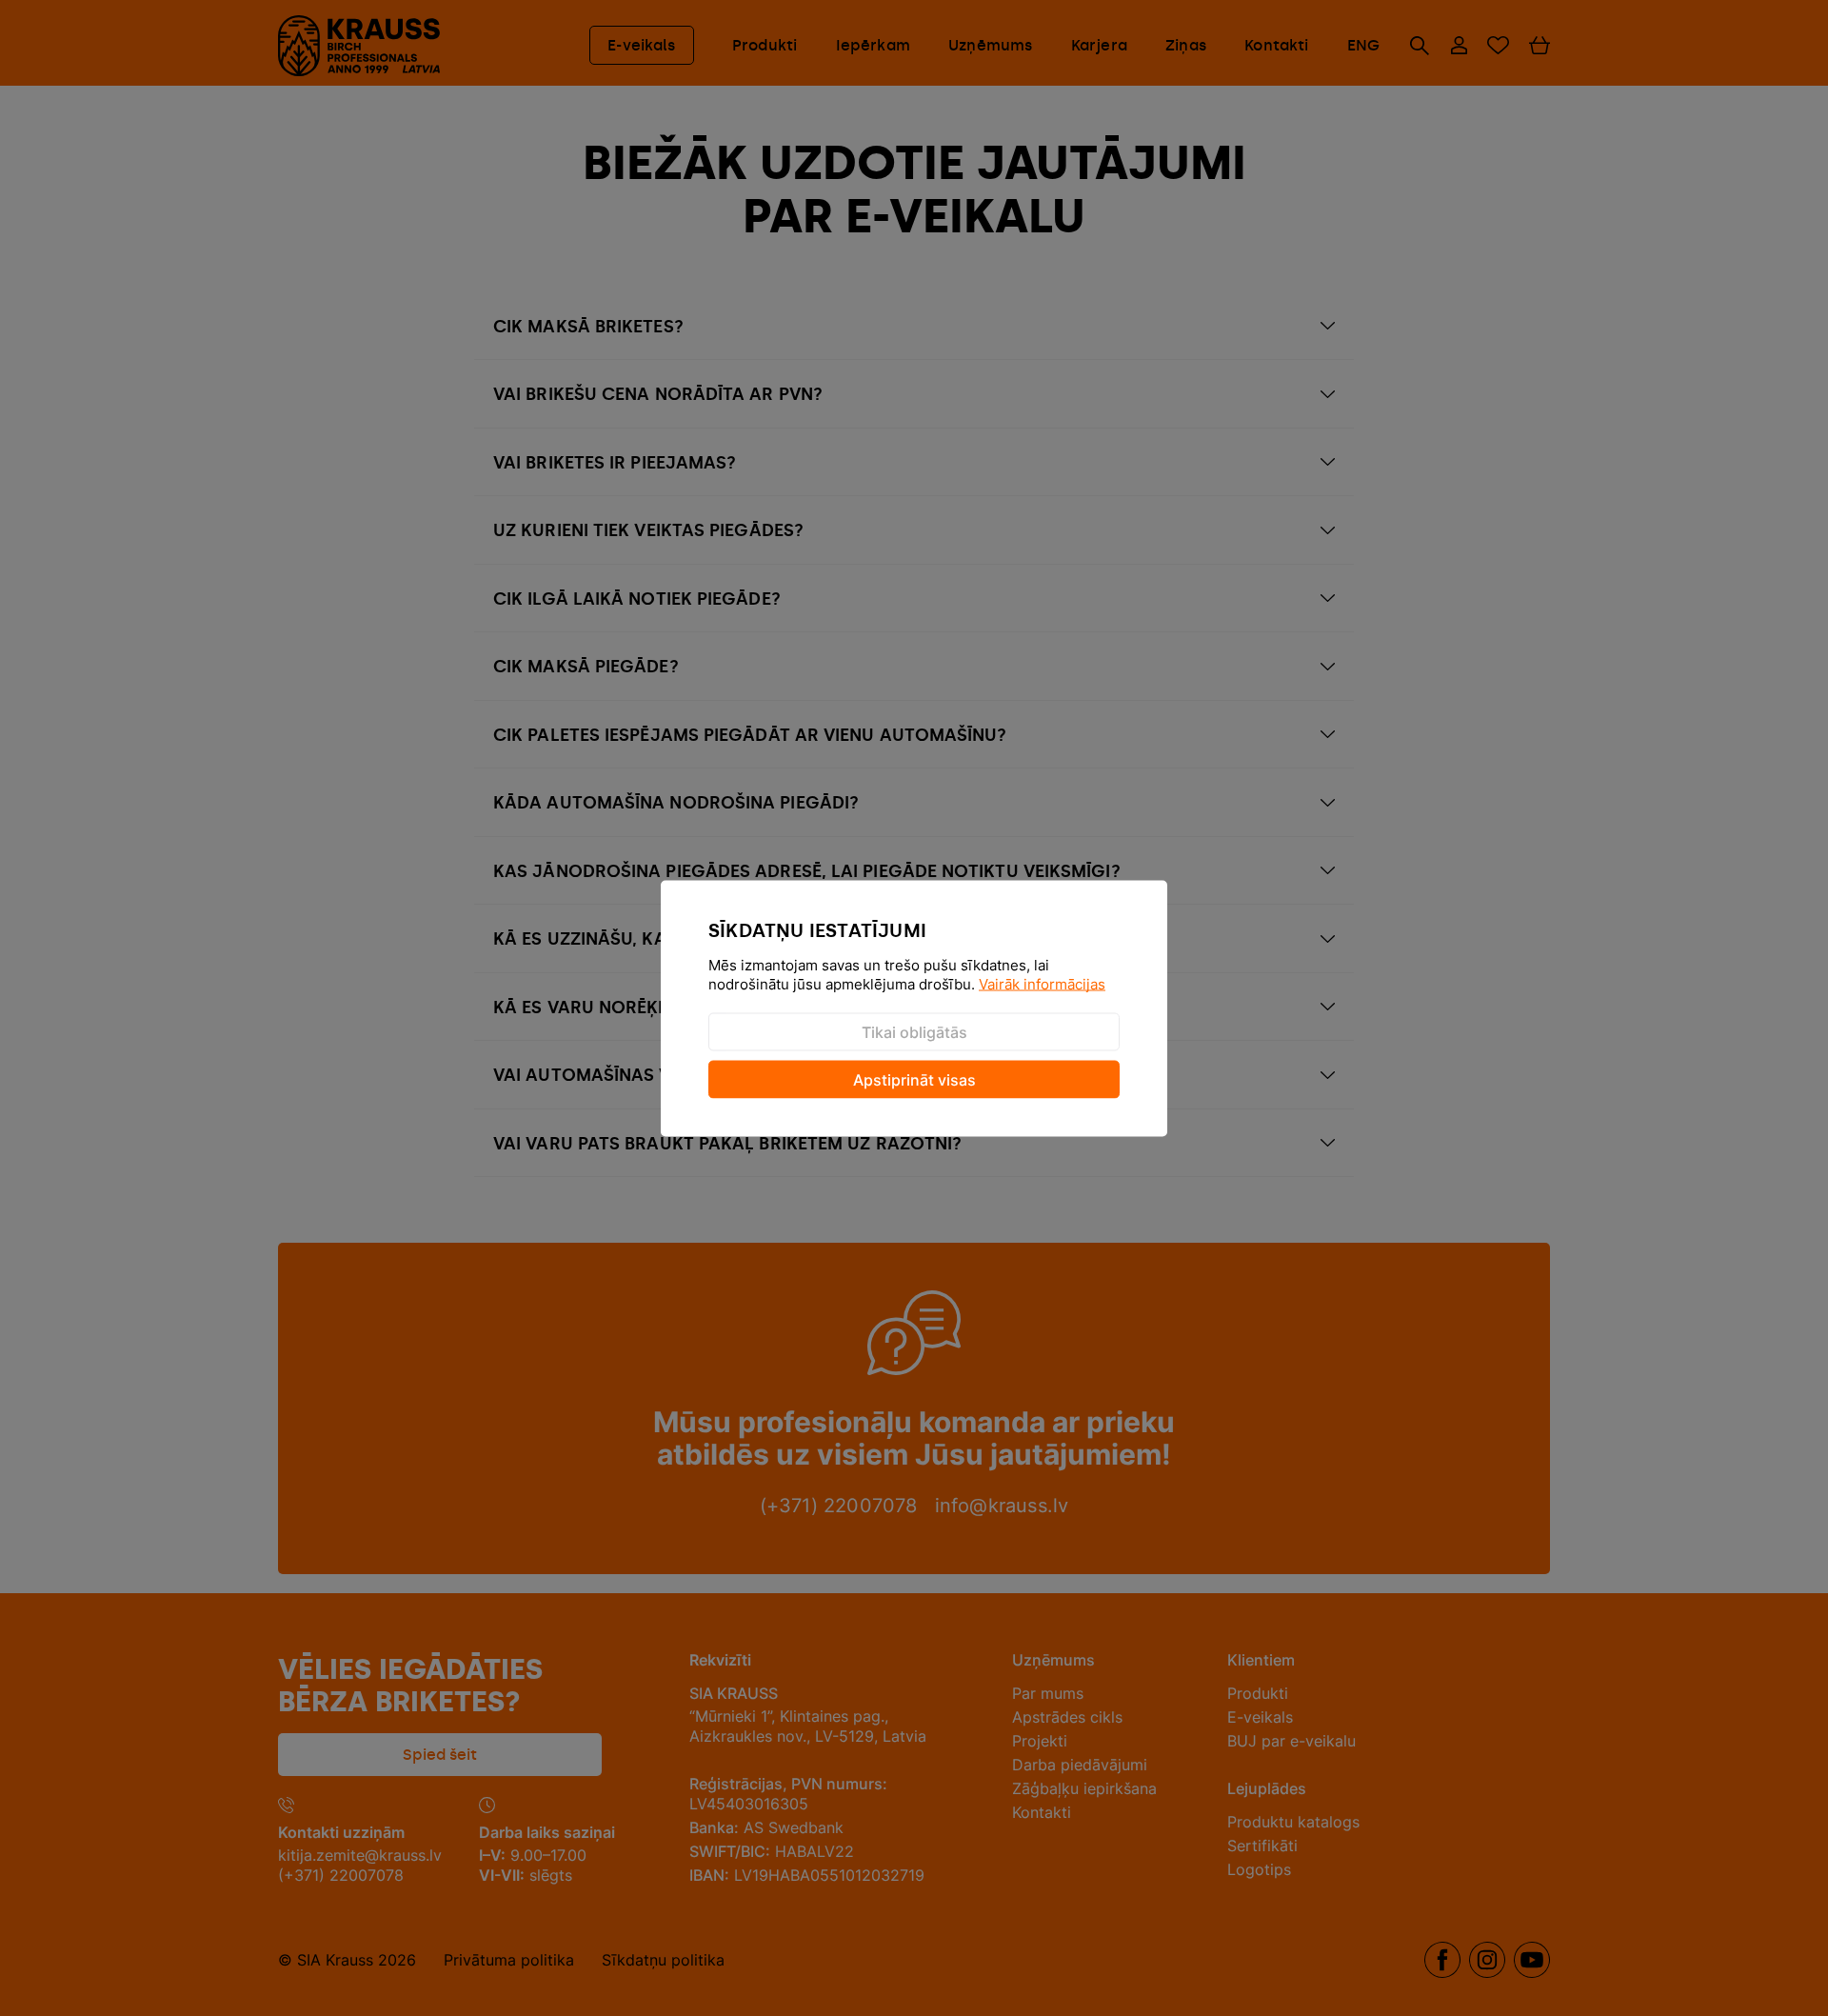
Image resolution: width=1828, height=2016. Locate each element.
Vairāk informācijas (1042, 983)
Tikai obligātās (914, 1031)
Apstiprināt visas (914, 1079)
